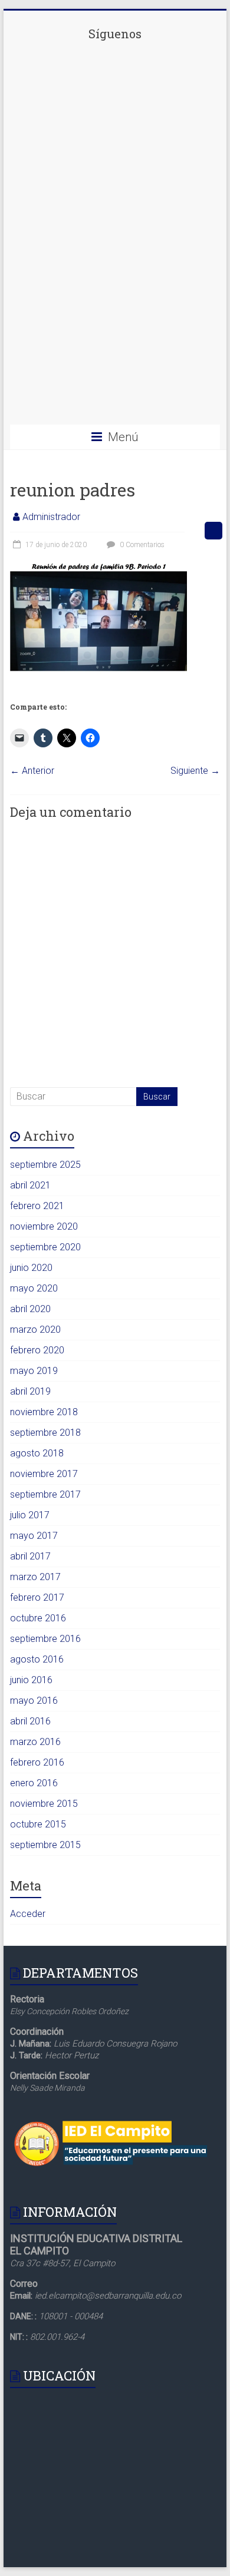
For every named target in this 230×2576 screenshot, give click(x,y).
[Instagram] (115, 313)
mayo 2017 (34, 1536)
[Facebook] (115, 130)
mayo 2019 (34, 1371)
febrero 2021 (37, 1206)
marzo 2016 (35, 1742)
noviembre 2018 (44, 1412)
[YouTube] (115, 404)
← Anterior (32, 771)
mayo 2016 (34, 1701)
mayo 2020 (34, 1288)
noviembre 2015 (44, 1804)
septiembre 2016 (45, 1639)
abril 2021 (30, 1185)
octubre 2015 (38, 1824)
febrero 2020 (37, 1350)
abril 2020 (30, 1309)
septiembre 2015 (45, 1845)
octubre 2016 (38, 1618)
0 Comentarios (141, 545)
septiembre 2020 (45, 1247)
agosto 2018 (37, 1453)
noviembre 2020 (44, 1226)
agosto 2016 (37, 1659)
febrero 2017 (37, 1597)
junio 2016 (31, 1680)
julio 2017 (30, 1515)
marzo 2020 (35, 1330)
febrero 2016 (37, 1762)
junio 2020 (31, 1268)
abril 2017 (30, 1556)
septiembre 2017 (45, 1494)
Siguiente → (195, 771)
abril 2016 (30, 1721)
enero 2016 (34, 1783)
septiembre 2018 (45, 1433)
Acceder (28, 1914)
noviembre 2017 (44, 1474)
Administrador (51, 517)
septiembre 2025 (45, 1165)
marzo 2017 (35, 1577)
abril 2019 (30, 1391)
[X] (115, 221)
